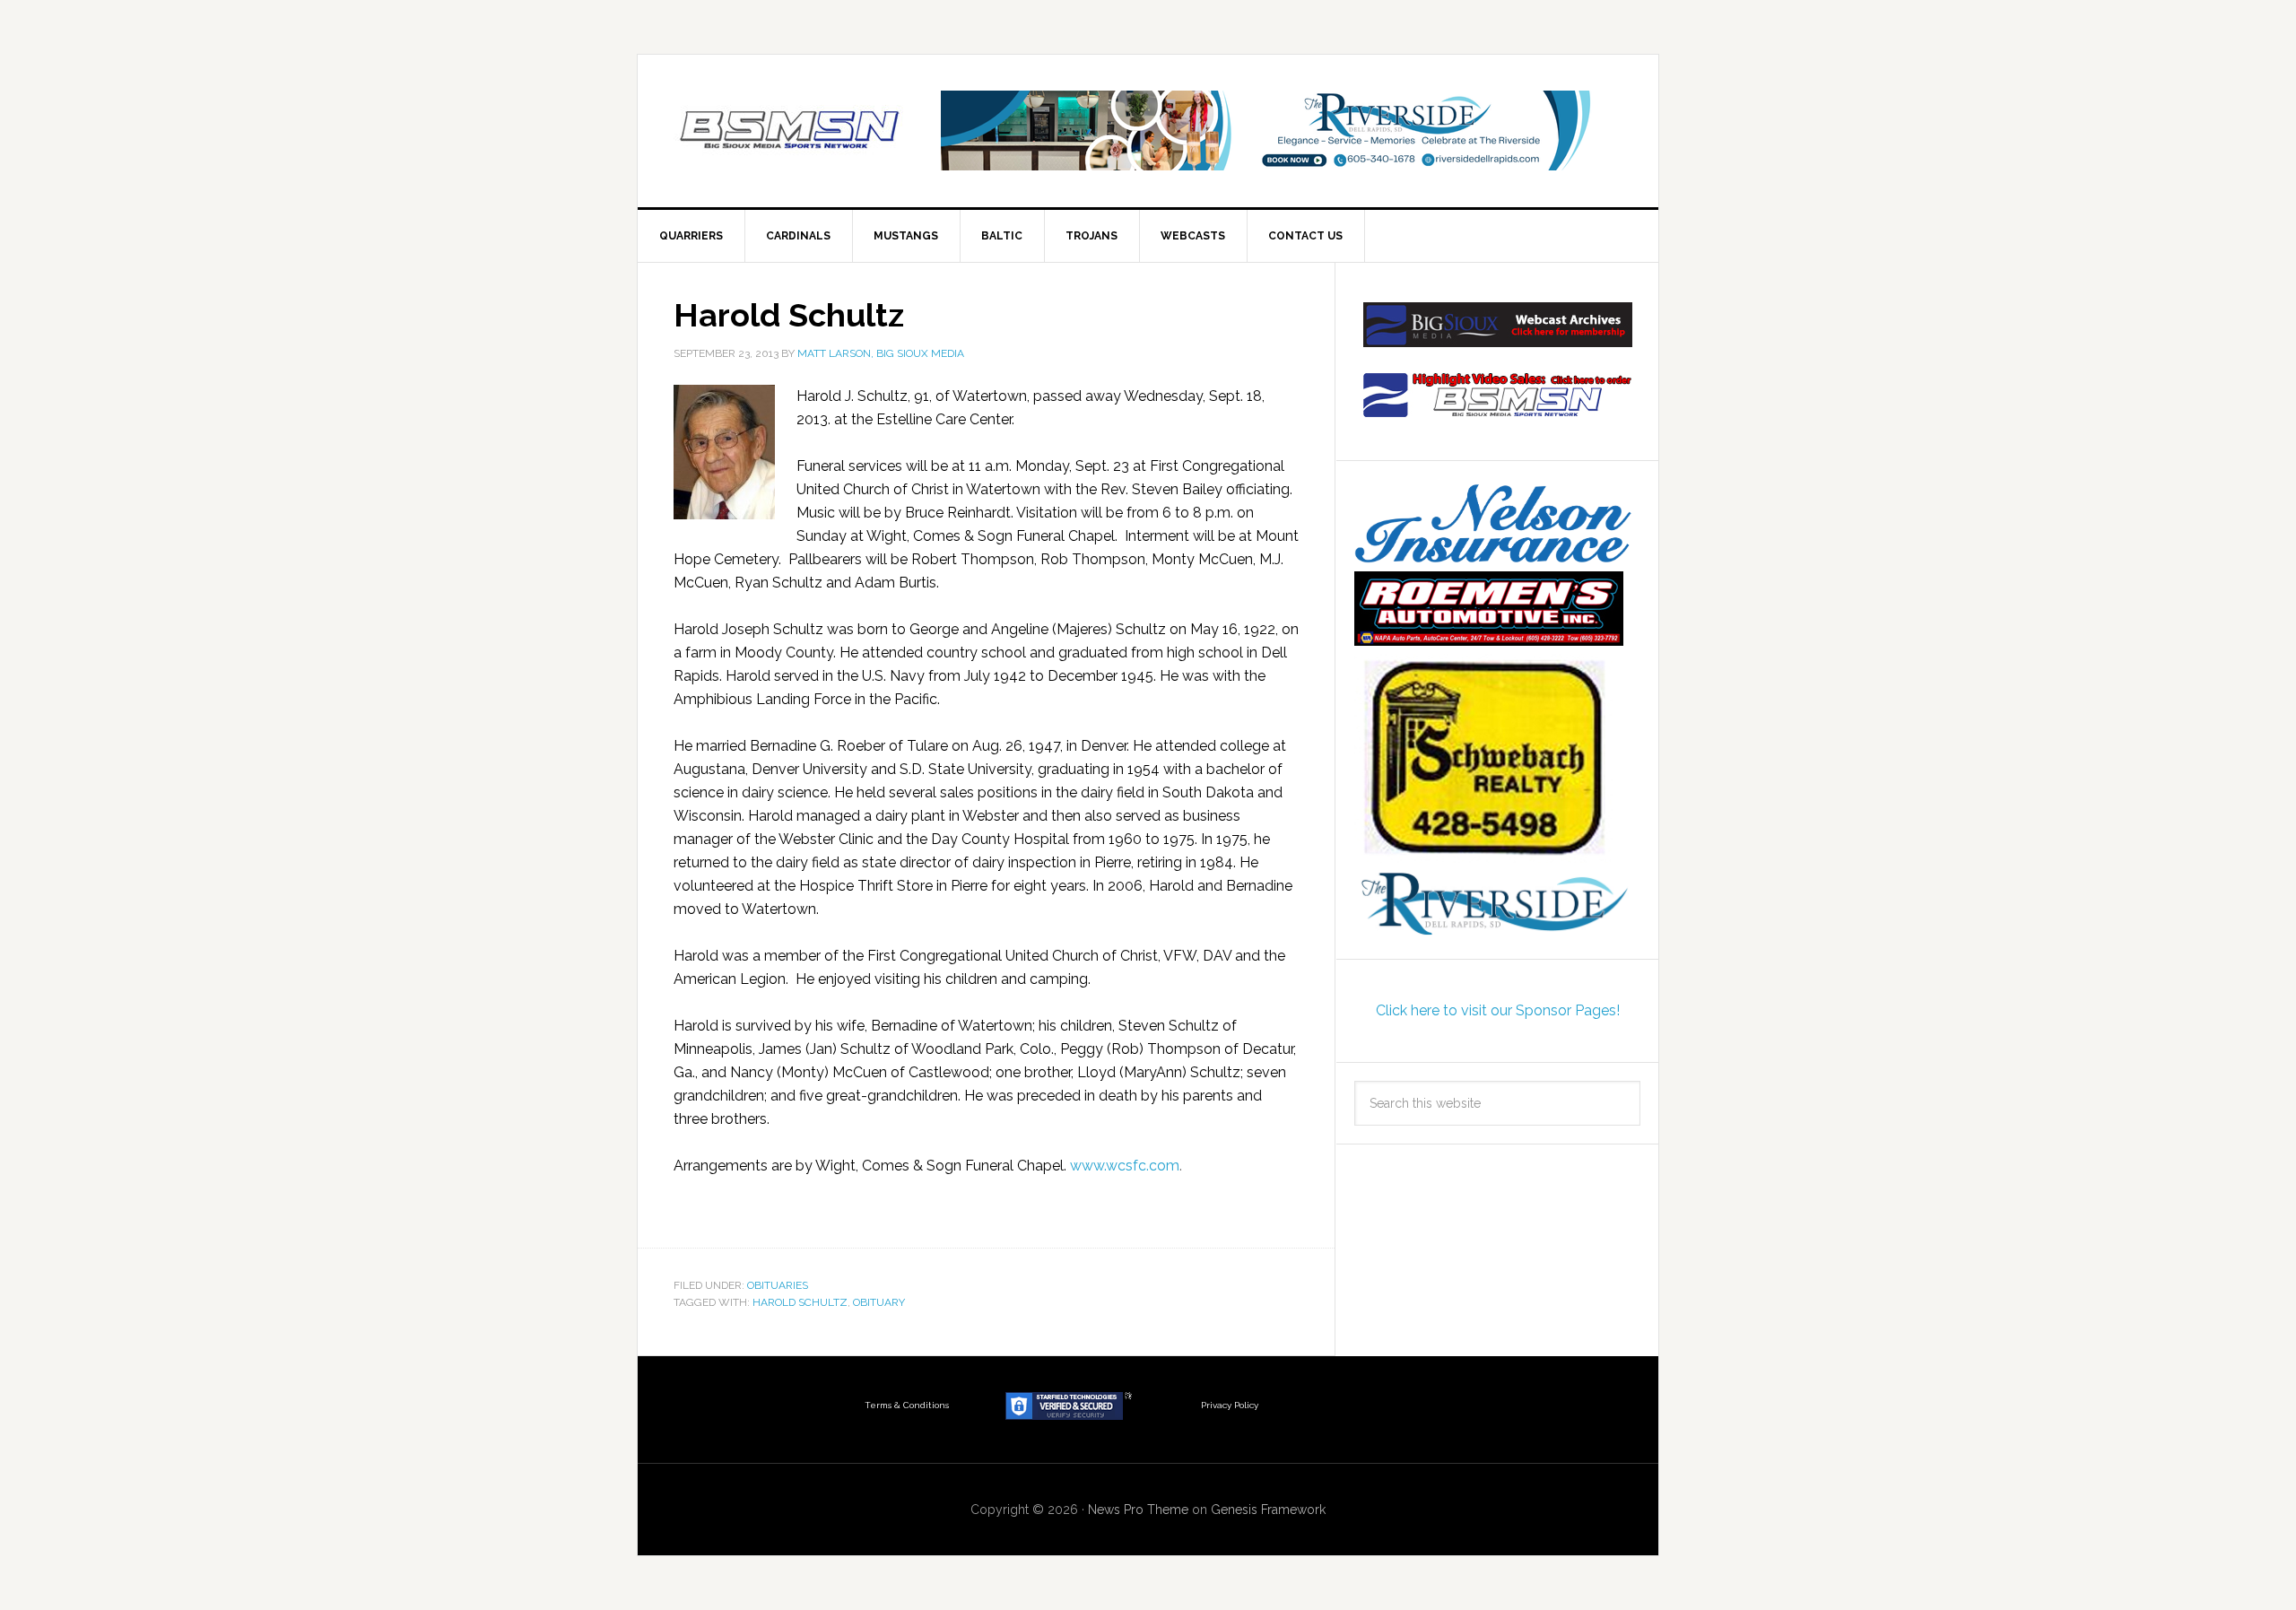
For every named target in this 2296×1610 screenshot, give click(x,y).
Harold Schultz (789, 315)
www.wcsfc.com (1125, 1166)
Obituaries (778, 1285)
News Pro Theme (1138, 1510)
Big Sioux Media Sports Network (790, 131)
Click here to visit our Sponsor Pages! (1498, 1010)
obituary (879, 1302)
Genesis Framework (1268, 1510)
